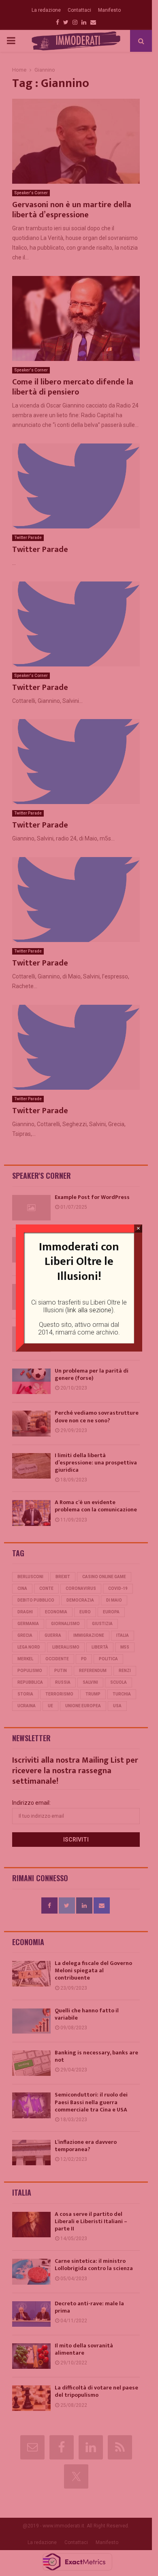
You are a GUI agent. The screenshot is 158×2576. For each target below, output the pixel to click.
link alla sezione (89, 1310)
